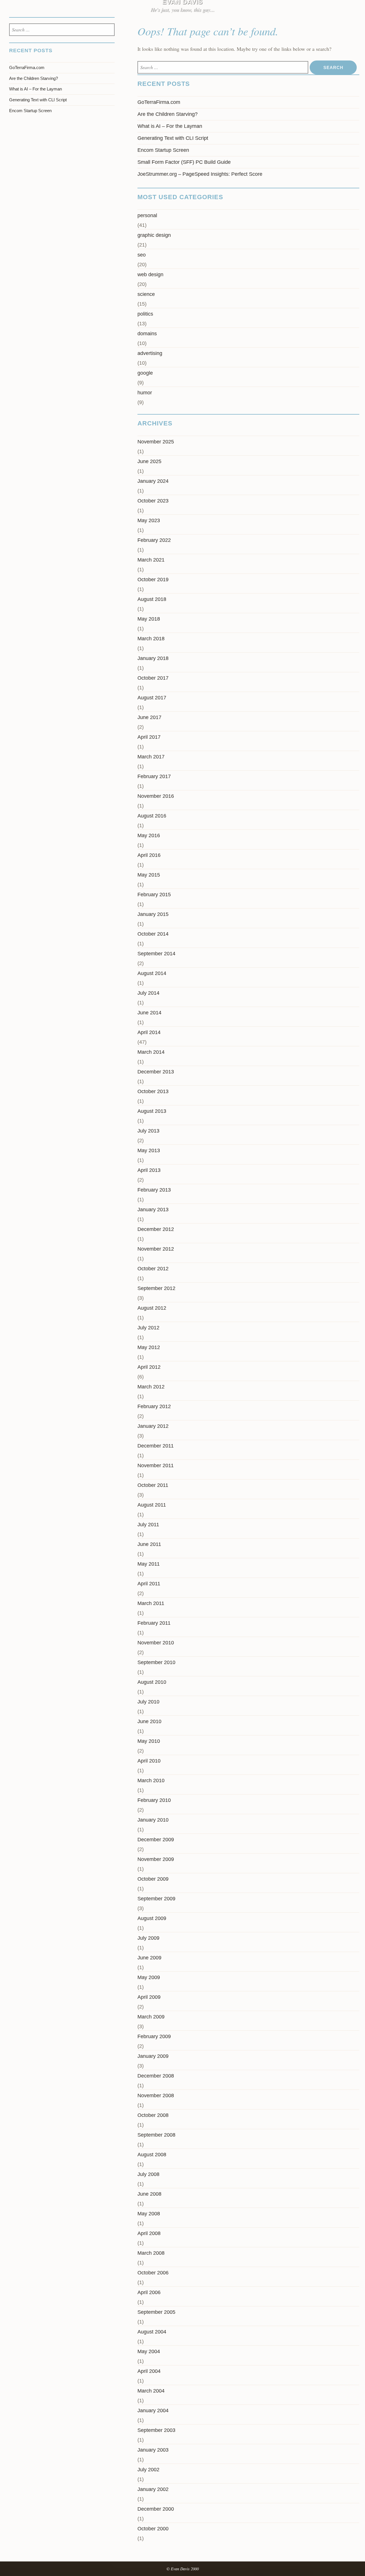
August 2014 (152, 973)
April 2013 (149, 1170)
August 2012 (152, 1308)
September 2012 (156, 1288)
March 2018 (151, 639)
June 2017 (149, 717)
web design (150, 274)
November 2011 (156, 1465)
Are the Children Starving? (168, 114)
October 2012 (153, 1269)
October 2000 (153, 2529)
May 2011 (149, 1564)
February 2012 (154, 1406)
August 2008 (152, 2155)
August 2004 (152, 2332)
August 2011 (152, 1505)
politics (145, 314)
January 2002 (153, 2489)
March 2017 (151, 757)
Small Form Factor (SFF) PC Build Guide (184, 162)
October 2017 (153, 678)
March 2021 (151, 560)
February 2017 (154, 776)
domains (147, 334)
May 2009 (149, 1977)
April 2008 (149, 2233)
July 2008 (148, 2174)
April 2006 (149, 2292)
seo (142, 255)
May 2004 (149, 2351)
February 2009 (154, 2036)
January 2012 (153, 1426)
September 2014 (156, 954)
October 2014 (153, 934)
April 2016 (149, 855)
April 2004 (149, 2371)
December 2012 (156, 1229)
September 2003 (156, 2430)
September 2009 (156, 1899)
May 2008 (149, 2214)
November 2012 (156, 1249)
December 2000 (156, 2509)
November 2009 (156, 1859)
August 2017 (152, 698)
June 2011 (149, 1544)
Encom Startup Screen (163, 150)
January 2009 (153, 2056)
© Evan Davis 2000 (183, 2569)
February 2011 (154, 1623)
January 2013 (153, 1210)
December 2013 (156, 1072)
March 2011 (151, 1603)
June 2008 (149, 2194)
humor (145, 393)
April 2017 (149, 737)
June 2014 (149, 1013)
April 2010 (149, 1761)
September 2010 (156, 1662)
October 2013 (153, 1091)
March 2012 (151, 1387)
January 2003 (153, 2450)
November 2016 (156, 796)
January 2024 (153, 481)
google (145, 373)
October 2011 (153, 1485)
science (146, 294)
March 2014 (151, 1052)
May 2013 (149, 1150)
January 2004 (153, 2411)
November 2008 (156, 2095)
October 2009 (153, 1879)
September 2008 (156, 2135)
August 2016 (152, 816)
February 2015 (154, 895)
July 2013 (148, 1131)
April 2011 (149, 1584)
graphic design (154, 235)
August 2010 (152, 1682)
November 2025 (156, 442)
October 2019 (153, 580)
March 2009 (151, 2017)
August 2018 (152, 599)
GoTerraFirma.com (159, 102)
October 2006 (153, 2273)
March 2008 (151, 2253)
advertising (150, 353)
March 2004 (151, 2391)
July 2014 (148, 993)
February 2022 (154, 540)
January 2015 (153, 914)
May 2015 (149, 875)
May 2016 (149, 835)
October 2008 (153, 2115)
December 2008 (156, 2076)
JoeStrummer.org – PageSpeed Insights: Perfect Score (200, 174)
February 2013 (154, 1190)
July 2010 (148, 1702)
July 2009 (148, 1938)
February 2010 (154, 1800)
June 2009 (149, 1958)
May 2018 (149, 619)
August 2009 (152, 1918)
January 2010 (153, 1820)
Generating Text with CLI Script (173, 138)
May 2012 (149, 1347)
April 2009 (149, 1997)
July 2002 (148, 2470)
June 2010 (149, 1721)
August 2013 (152, 1111)
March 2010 (151, 1780)
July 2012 (148, 1328)
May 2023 (149, 520)
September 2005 (156, 2312)
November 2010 (156, 1643)
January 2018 (153, 658)
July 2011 (148, 1525)
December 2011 (156, 1446)
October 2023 (153, 501)
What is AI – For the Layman (170, 126)
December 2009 (156, 1840)
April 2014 (149, 1032)
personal (147, 215)
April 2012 (149, 1367)
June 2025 (149, 461)
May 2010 (149, 1741)
